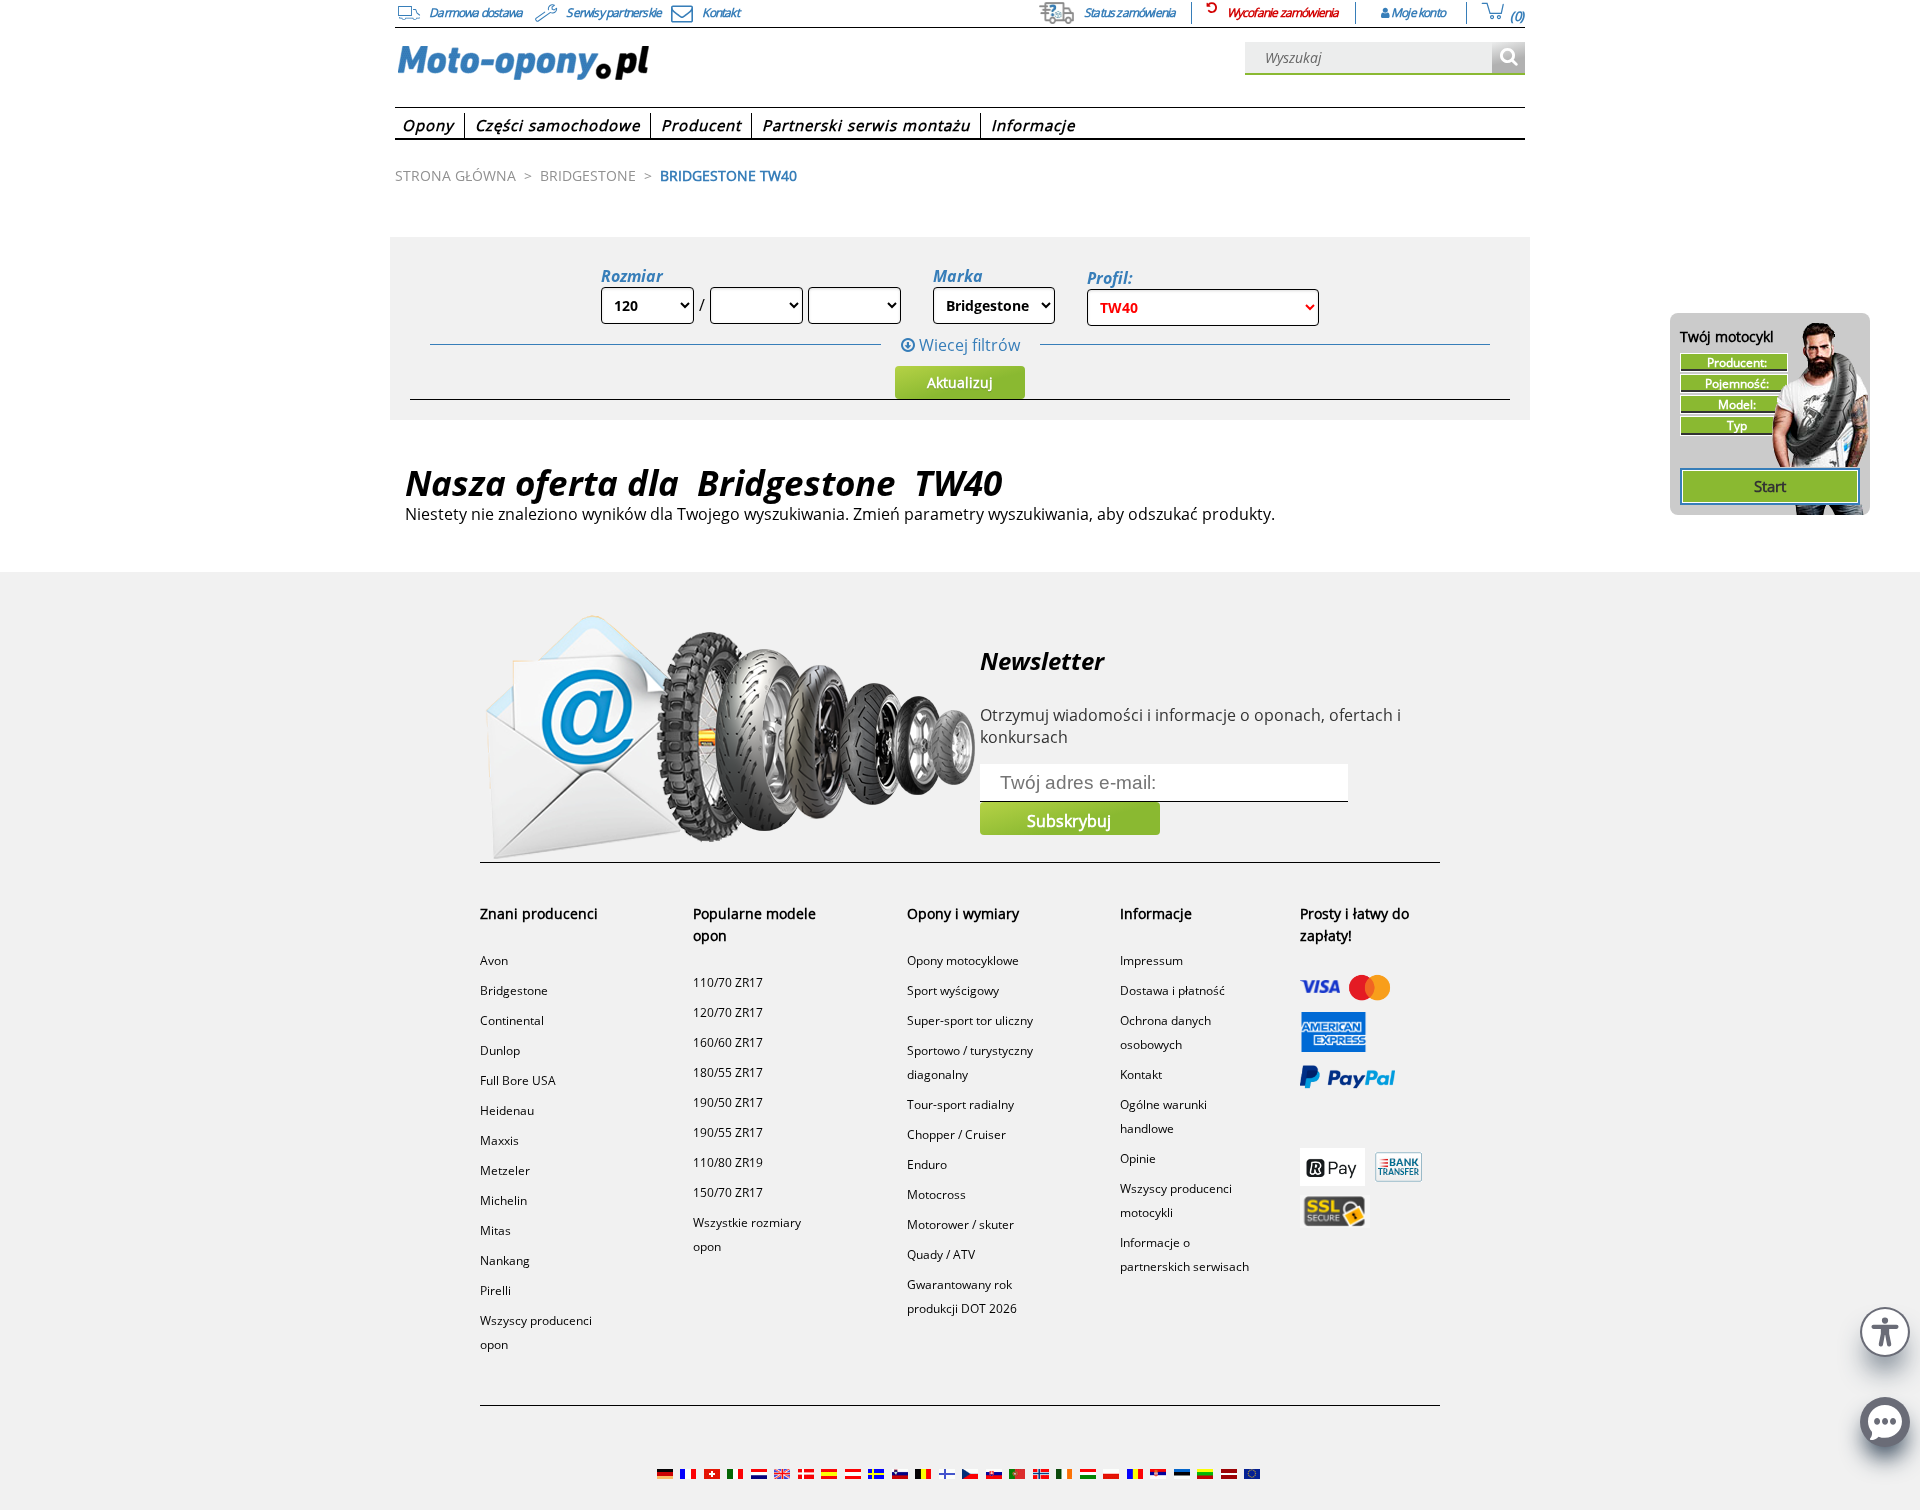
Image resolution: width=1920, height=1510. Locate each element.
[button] (1885, 1329)
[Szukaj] (1508, 58)
